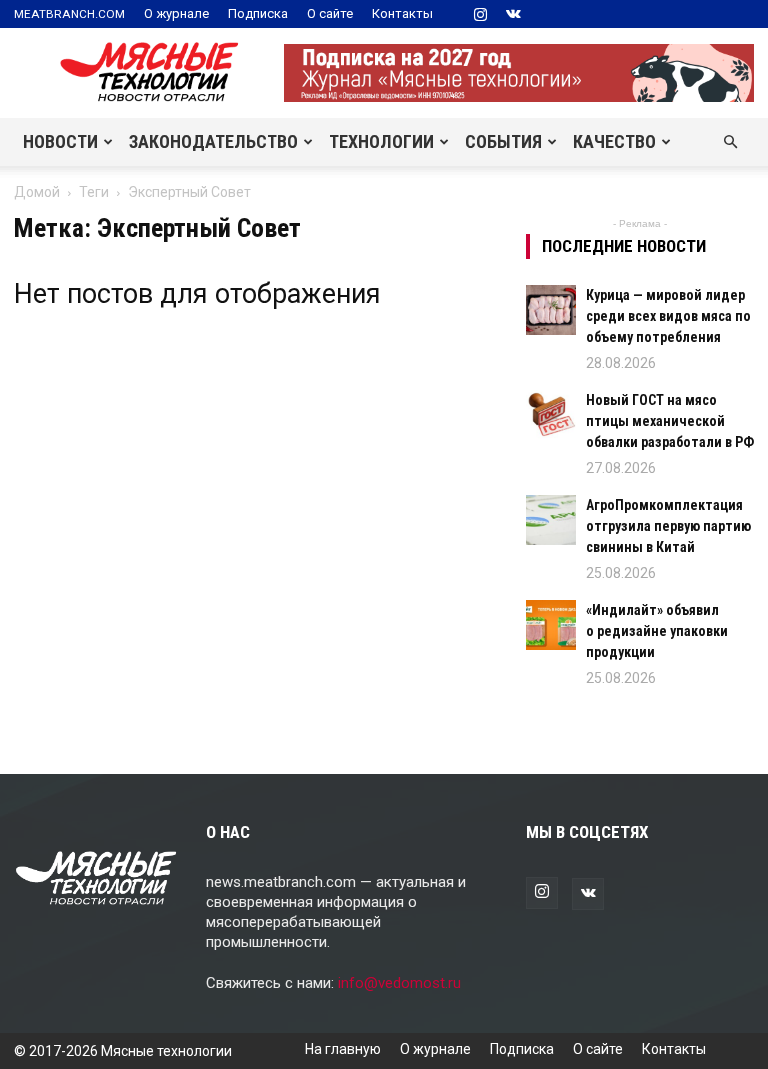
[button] (730, 142)
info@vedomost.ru (399, 983)
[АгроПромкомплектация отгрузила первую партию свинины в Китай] (551, 520)
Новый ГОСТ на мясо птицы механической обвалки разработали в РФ (670, 421)
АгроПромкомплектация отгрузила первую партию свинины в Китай (668, 526)
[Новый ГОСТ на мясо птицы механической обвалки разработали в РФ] (551, 415)
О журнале (176, 13)
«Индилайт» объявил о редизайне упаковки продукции (657, 631)
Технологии (381, 141)
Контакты (402, 13)
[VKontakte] (513, 14)
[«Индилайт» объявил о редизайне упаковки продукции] (551, 625)
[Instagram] (480, 14)
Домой (37, 192)
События (503, 141)
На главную (343, 1049)
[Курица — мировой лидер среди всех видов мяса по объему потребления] (551, 310)
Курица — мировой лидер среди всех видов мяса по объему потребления (668, 316)
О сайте (330, 13)
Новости (60, 141)
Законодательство (213, 141)
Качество (614, 141)
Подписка (258, 13)
